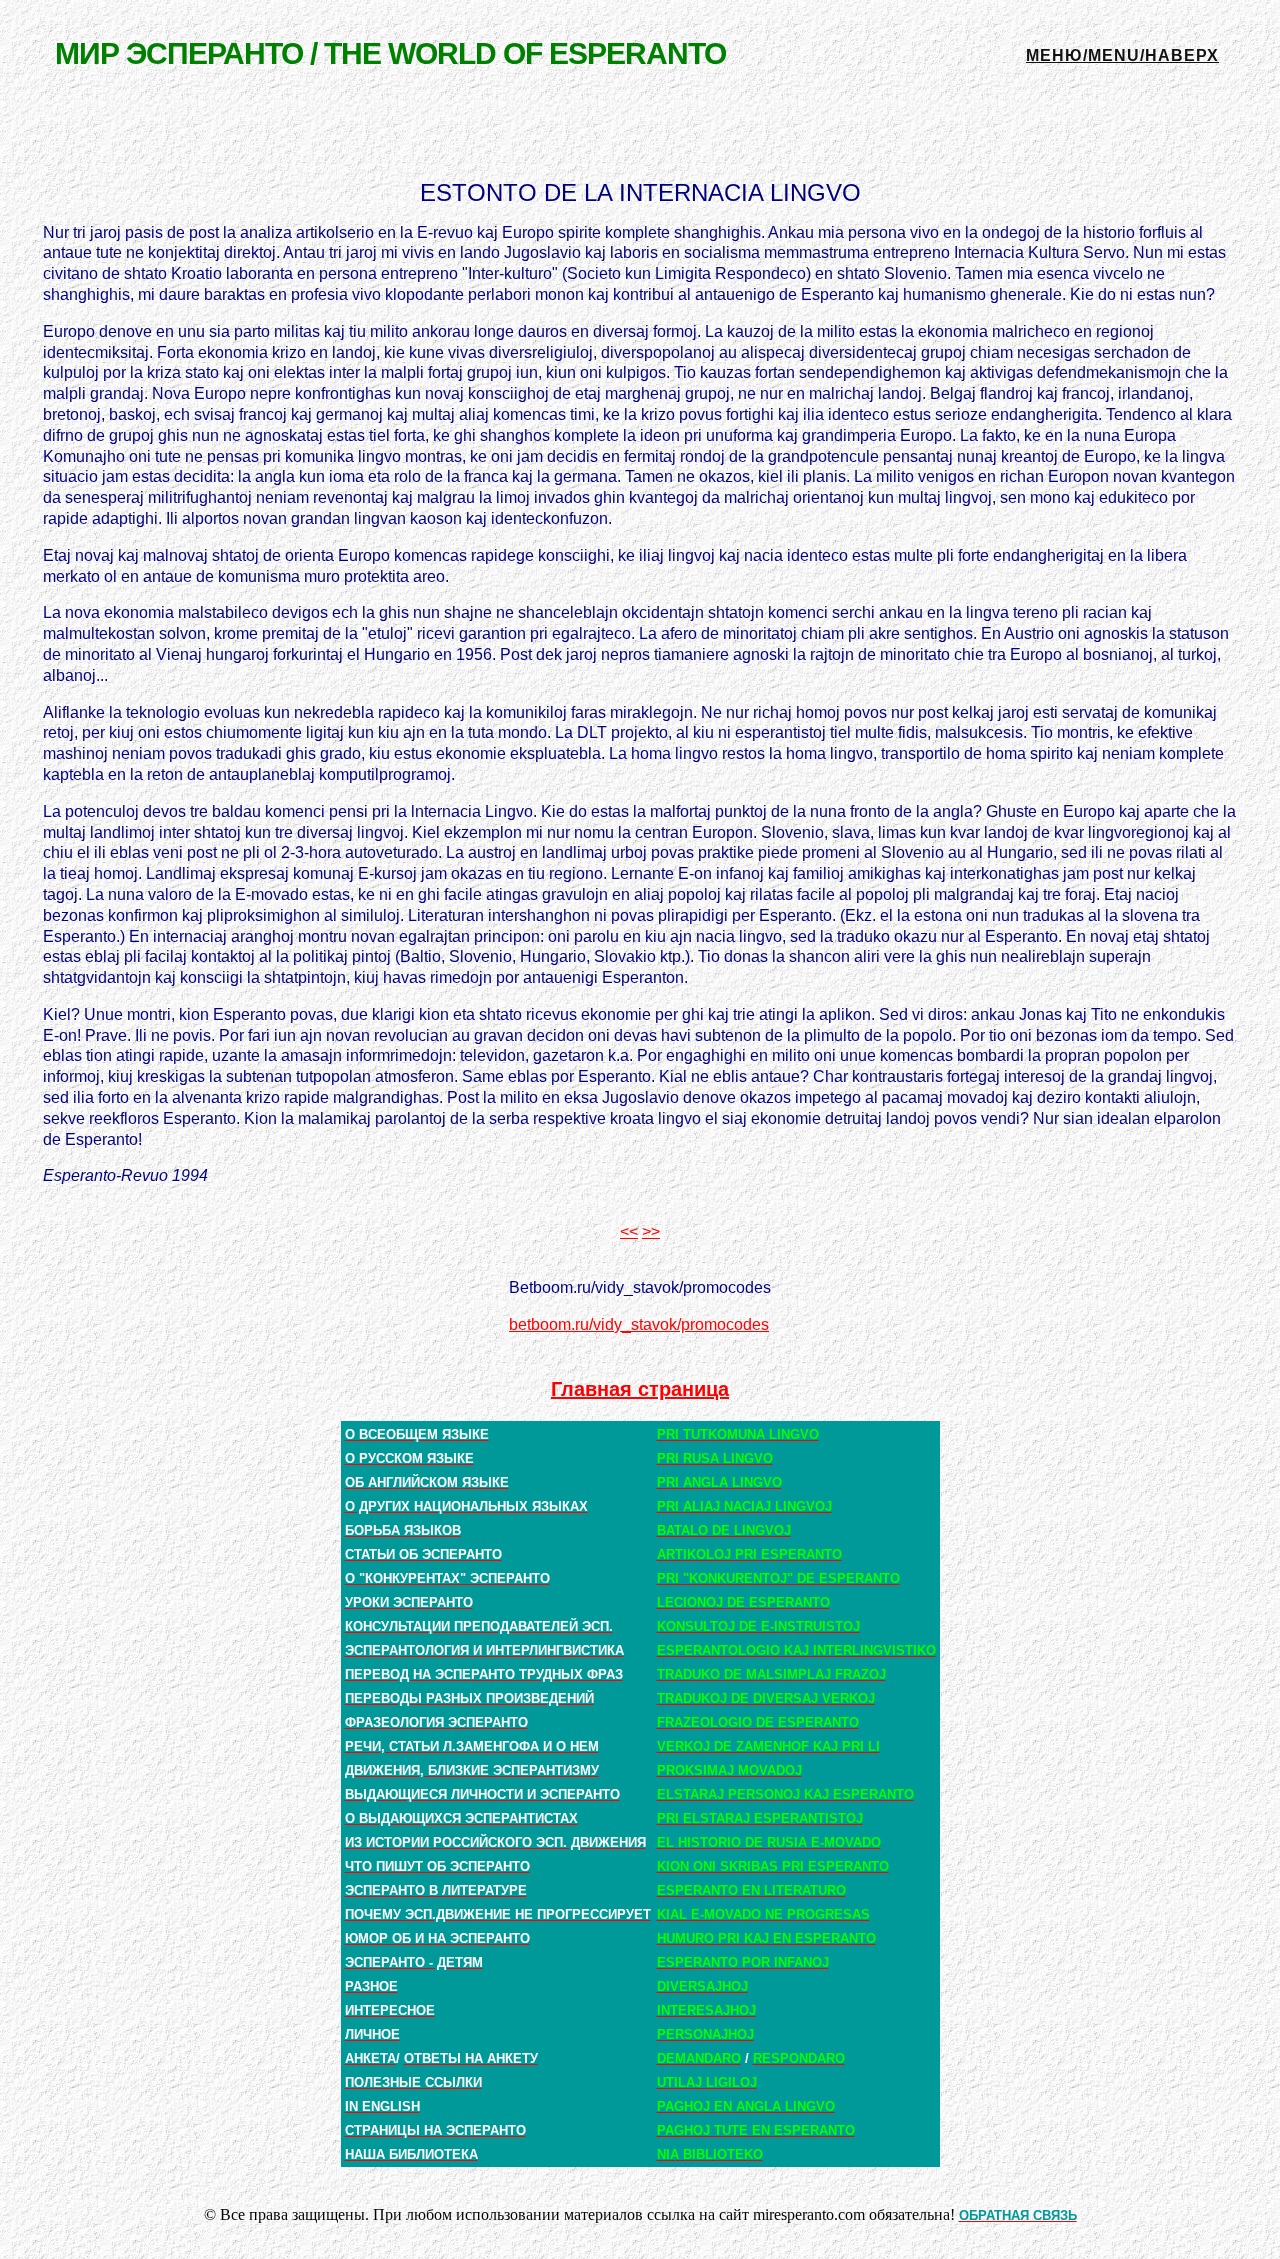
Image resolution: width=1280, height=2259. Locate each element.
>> (651, 1231)
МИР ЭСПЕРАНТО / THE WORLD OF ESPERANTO (390, 53)
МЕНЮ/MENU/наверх (1122, 55)
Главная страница (640, 1389)
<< (629, 1231)
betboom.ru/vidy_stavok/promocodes (639, 1324)
